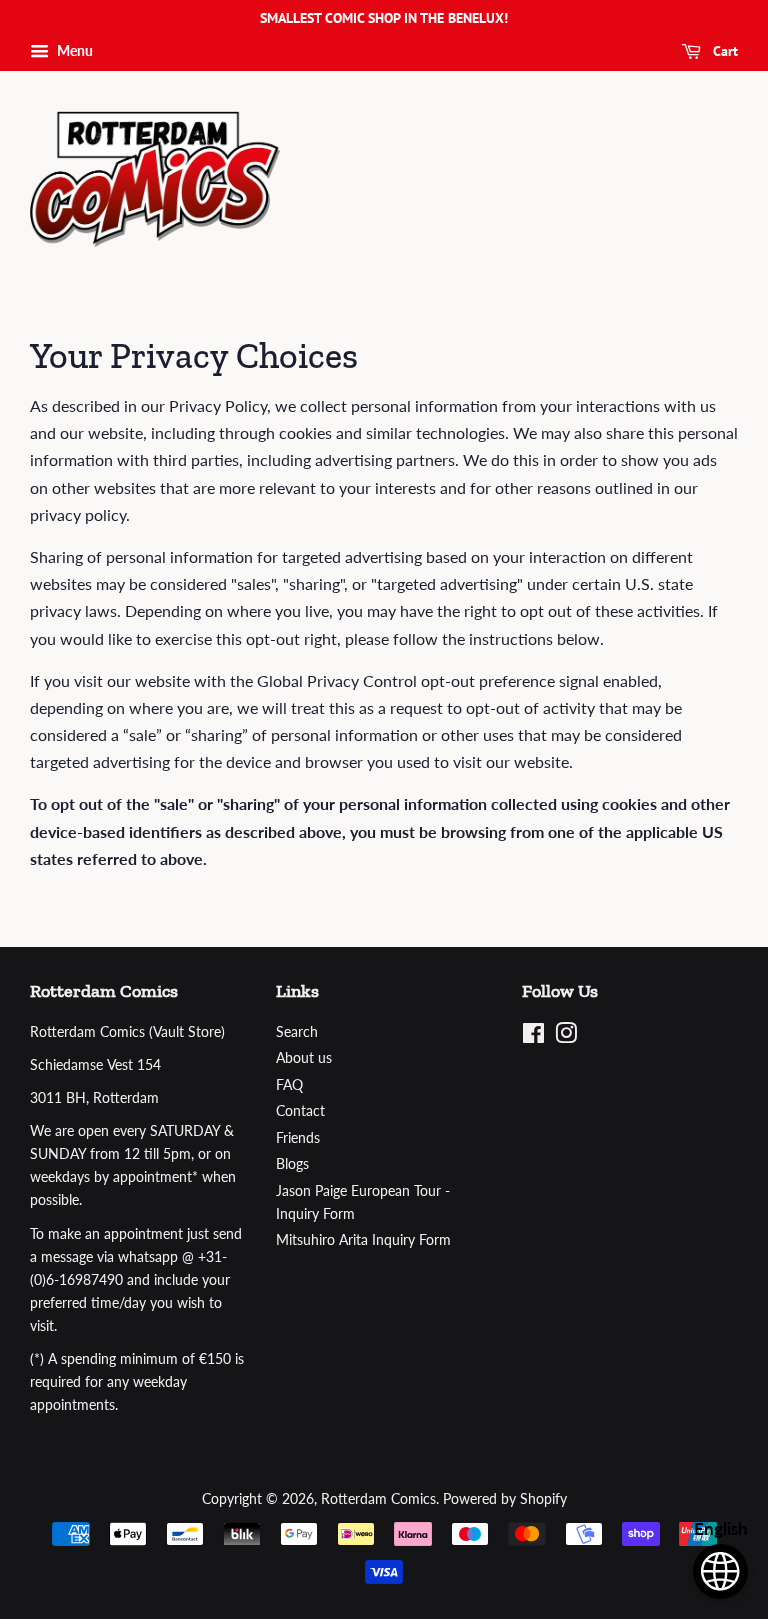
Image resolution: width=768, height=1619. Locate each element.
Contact (300, 1111)
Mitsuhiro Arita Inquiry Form (363, 1240)
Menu (73, 50)
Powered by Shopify (505, 1499)
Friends (298, 1138)
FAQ (289, 1085)
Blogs (292, 1164)
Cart (723, 51)
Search (297, 1032)
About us (304, 1058)
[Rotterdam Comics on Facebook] (533, 1037)
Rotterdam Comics (378, 1499)
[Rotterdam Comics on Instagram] (566, 1037)
